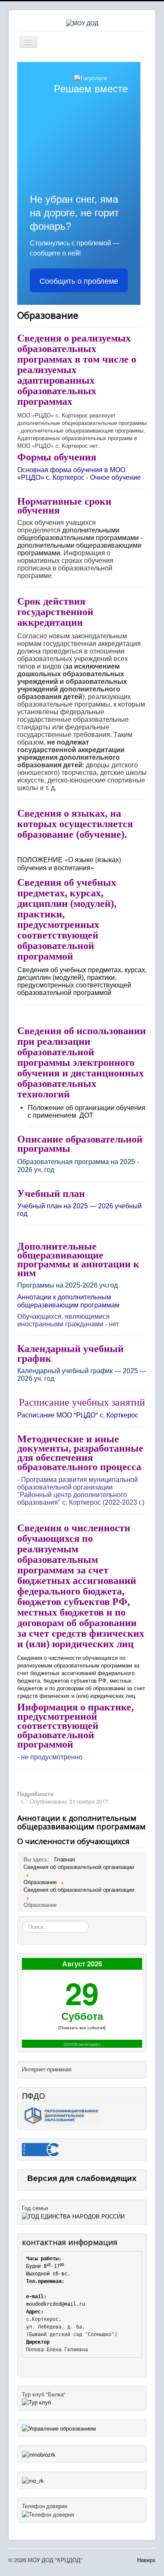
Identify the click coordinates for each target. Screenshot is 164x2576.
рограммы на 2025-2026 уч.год (70, 1285)
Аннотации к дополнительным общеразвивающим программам (81, 1822)
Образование (48, 315)
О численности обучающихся (73, 1841)
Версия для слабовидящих (82, 2178)
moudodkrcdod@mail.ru (56, 2304)
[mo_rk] (33, 2480)
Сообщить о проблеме (79, 280)
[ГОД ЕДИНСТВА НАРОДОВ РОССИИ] (73, 2215)
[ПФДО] (62, 2114)
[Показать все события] (82, 2027)
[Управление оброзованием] (59, 2427)
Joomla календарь (82, 2044)
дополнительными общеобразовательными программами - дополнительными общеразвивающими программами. (80, 542)
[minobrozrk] (39, 2454)
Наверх (146, 2560)
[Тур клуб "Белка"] (36, 2402)
